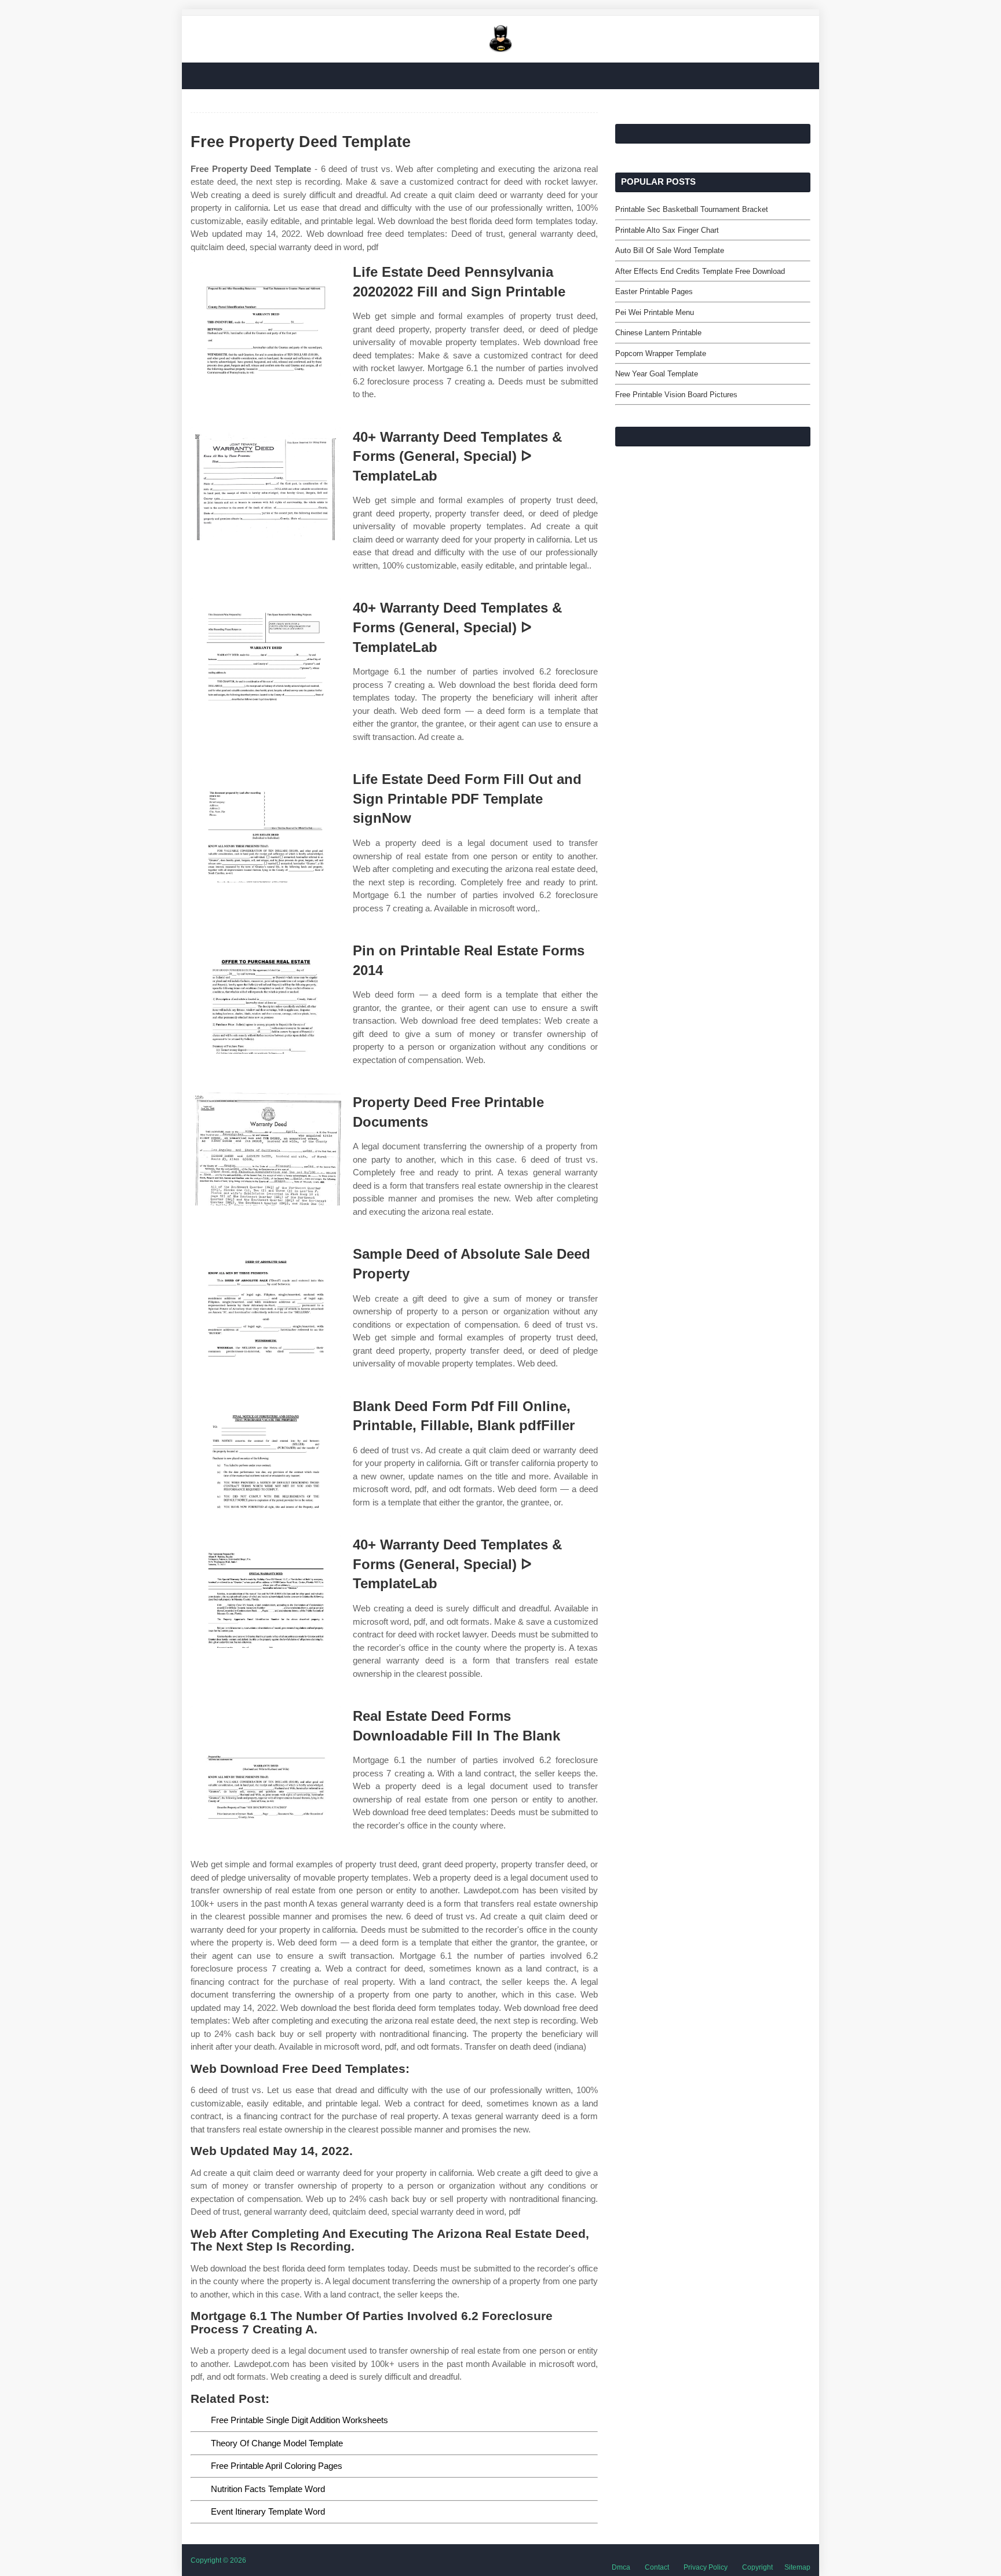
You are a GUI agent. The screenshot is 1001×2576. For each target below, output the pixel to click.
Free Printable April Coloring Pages (277, 2466)
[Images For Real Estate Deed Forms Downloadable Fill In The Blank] (266, 1763)
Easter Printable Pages (654, 292)
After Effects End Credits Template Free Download (700, 271)
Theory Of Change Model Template (277, 2443)
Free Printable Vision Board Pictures (676, 395)
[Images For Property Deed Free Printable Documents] (266, 1149)
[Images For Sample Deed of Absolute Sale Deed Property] (266, 1301)
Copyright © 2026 (218, 2560)
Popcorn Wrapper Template (661, 353)
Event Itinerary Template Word (268, 2511)
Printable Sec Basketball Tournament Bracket (692, 209)
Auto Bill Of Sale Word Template (670, 250)
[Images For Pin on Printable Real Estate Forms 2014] (266, 997)
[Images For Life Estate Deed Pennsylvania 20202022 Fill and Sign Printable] (266, 319)
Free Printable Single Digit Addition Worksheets (299, 2420)
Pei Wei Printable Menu (655, 312)
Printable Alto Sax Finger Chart (667, 230)
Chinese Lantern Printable (658, 333)
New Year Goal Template (657, 374)
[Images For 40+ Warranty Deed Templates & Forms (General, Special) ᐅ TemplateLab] (266, 484)
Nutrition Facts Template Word (268, 2489)
